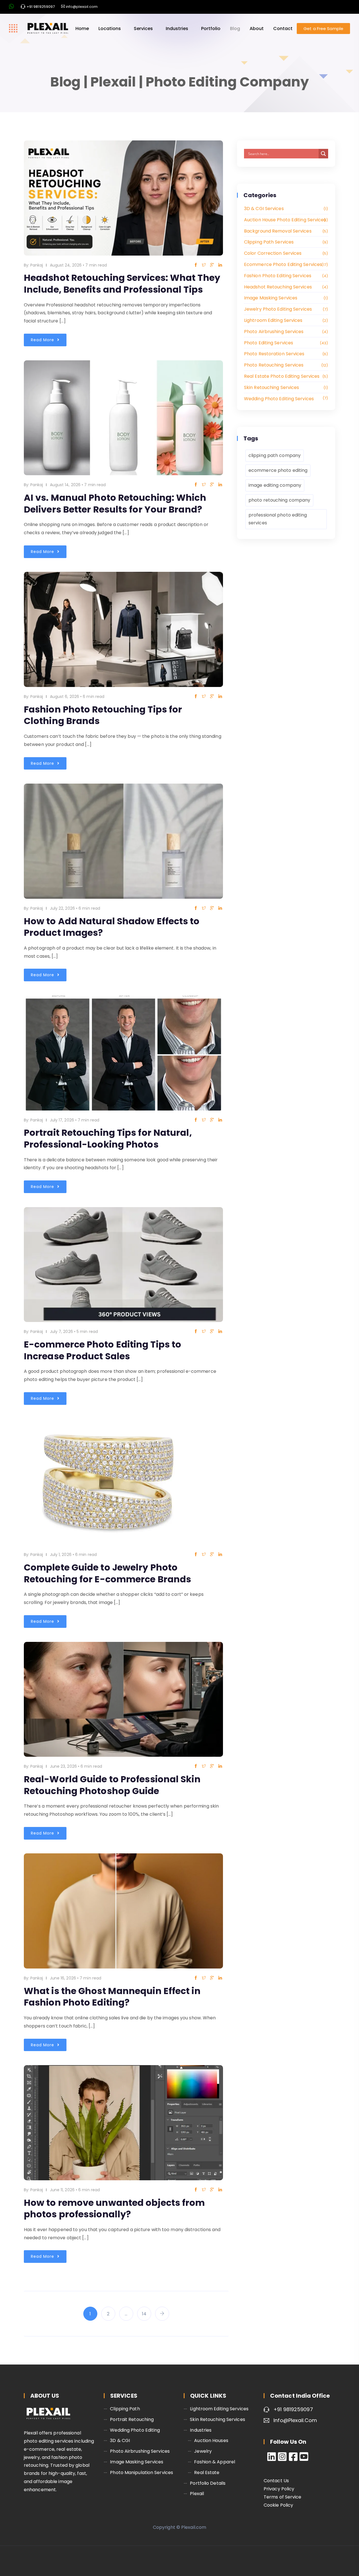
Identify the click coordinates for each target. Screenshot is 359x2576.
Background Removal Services (285, 231)
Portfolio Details (208, 2483)
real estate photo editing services (285, 376)
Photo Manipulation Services (141, 2473)
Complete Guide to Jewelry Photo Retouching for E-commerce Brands (107, 1573)
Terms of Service (283, 2497)
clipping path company (275, 455)
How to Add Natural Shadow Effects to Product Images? (112, 927)
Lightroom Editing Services (285, 320)
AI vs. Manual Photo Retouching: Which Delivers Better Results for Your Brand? (115, 503)
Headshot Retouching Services (285, 287)
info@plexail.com (295, 2420)
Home (82, 29)
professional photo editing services (278, 519)
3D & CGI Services (285, 209)
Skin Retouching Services (285, 387)
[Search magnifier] (323, 154)
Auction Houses (211, 2440)
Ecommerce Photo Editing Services (285, 264)
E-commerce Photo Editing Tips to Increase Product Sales (103, 1350)
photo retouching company (279, 500)
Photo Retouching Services (285, 365)
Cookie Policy (278, 2505)
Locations (110, 29)
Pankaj (37, 265)
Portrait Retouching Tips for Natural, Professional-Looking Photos (108, 1138)
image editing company (275, 485)
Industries (177, 29)
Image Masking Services (285, 298)
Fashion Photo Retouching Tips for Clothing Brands (103, 715)
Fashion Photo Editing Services (285, 276)
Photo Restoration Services (285, 354)
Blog (235, 29)
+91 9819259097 (293, 2409)
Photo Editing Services (285, 343)
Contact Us (276, 2481)
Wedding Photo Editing (135, 2430)
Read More (43, 340)
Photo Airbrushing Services (285, 332)
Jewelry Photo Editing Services (285, 309)
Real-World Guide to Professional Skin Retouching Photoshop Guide (112, 1785)
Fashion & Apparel (215, 2462)
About (257, 29)
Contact (283, 29)
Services (143, 29)
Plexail (197, 2494)
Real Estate (207, 2473)
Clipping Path (125, 2409)
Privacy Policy (279, 2489)
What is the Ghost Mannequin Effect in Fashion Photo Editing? (112, 1997)
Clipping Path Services (285, 242)
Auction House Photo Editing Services (285, 220)
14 (144, 2314)
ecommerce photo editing (278, 470)
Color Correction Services (285, 253)
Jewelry (203, 2451)
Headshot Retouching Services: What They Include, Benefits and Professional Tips (122, 284)
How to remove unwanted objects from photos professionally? (114, 2209)
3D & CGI (120, 2440)
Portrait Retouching (132, 2419)
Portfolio (211, 29)
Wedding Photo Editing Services (285, 399)
